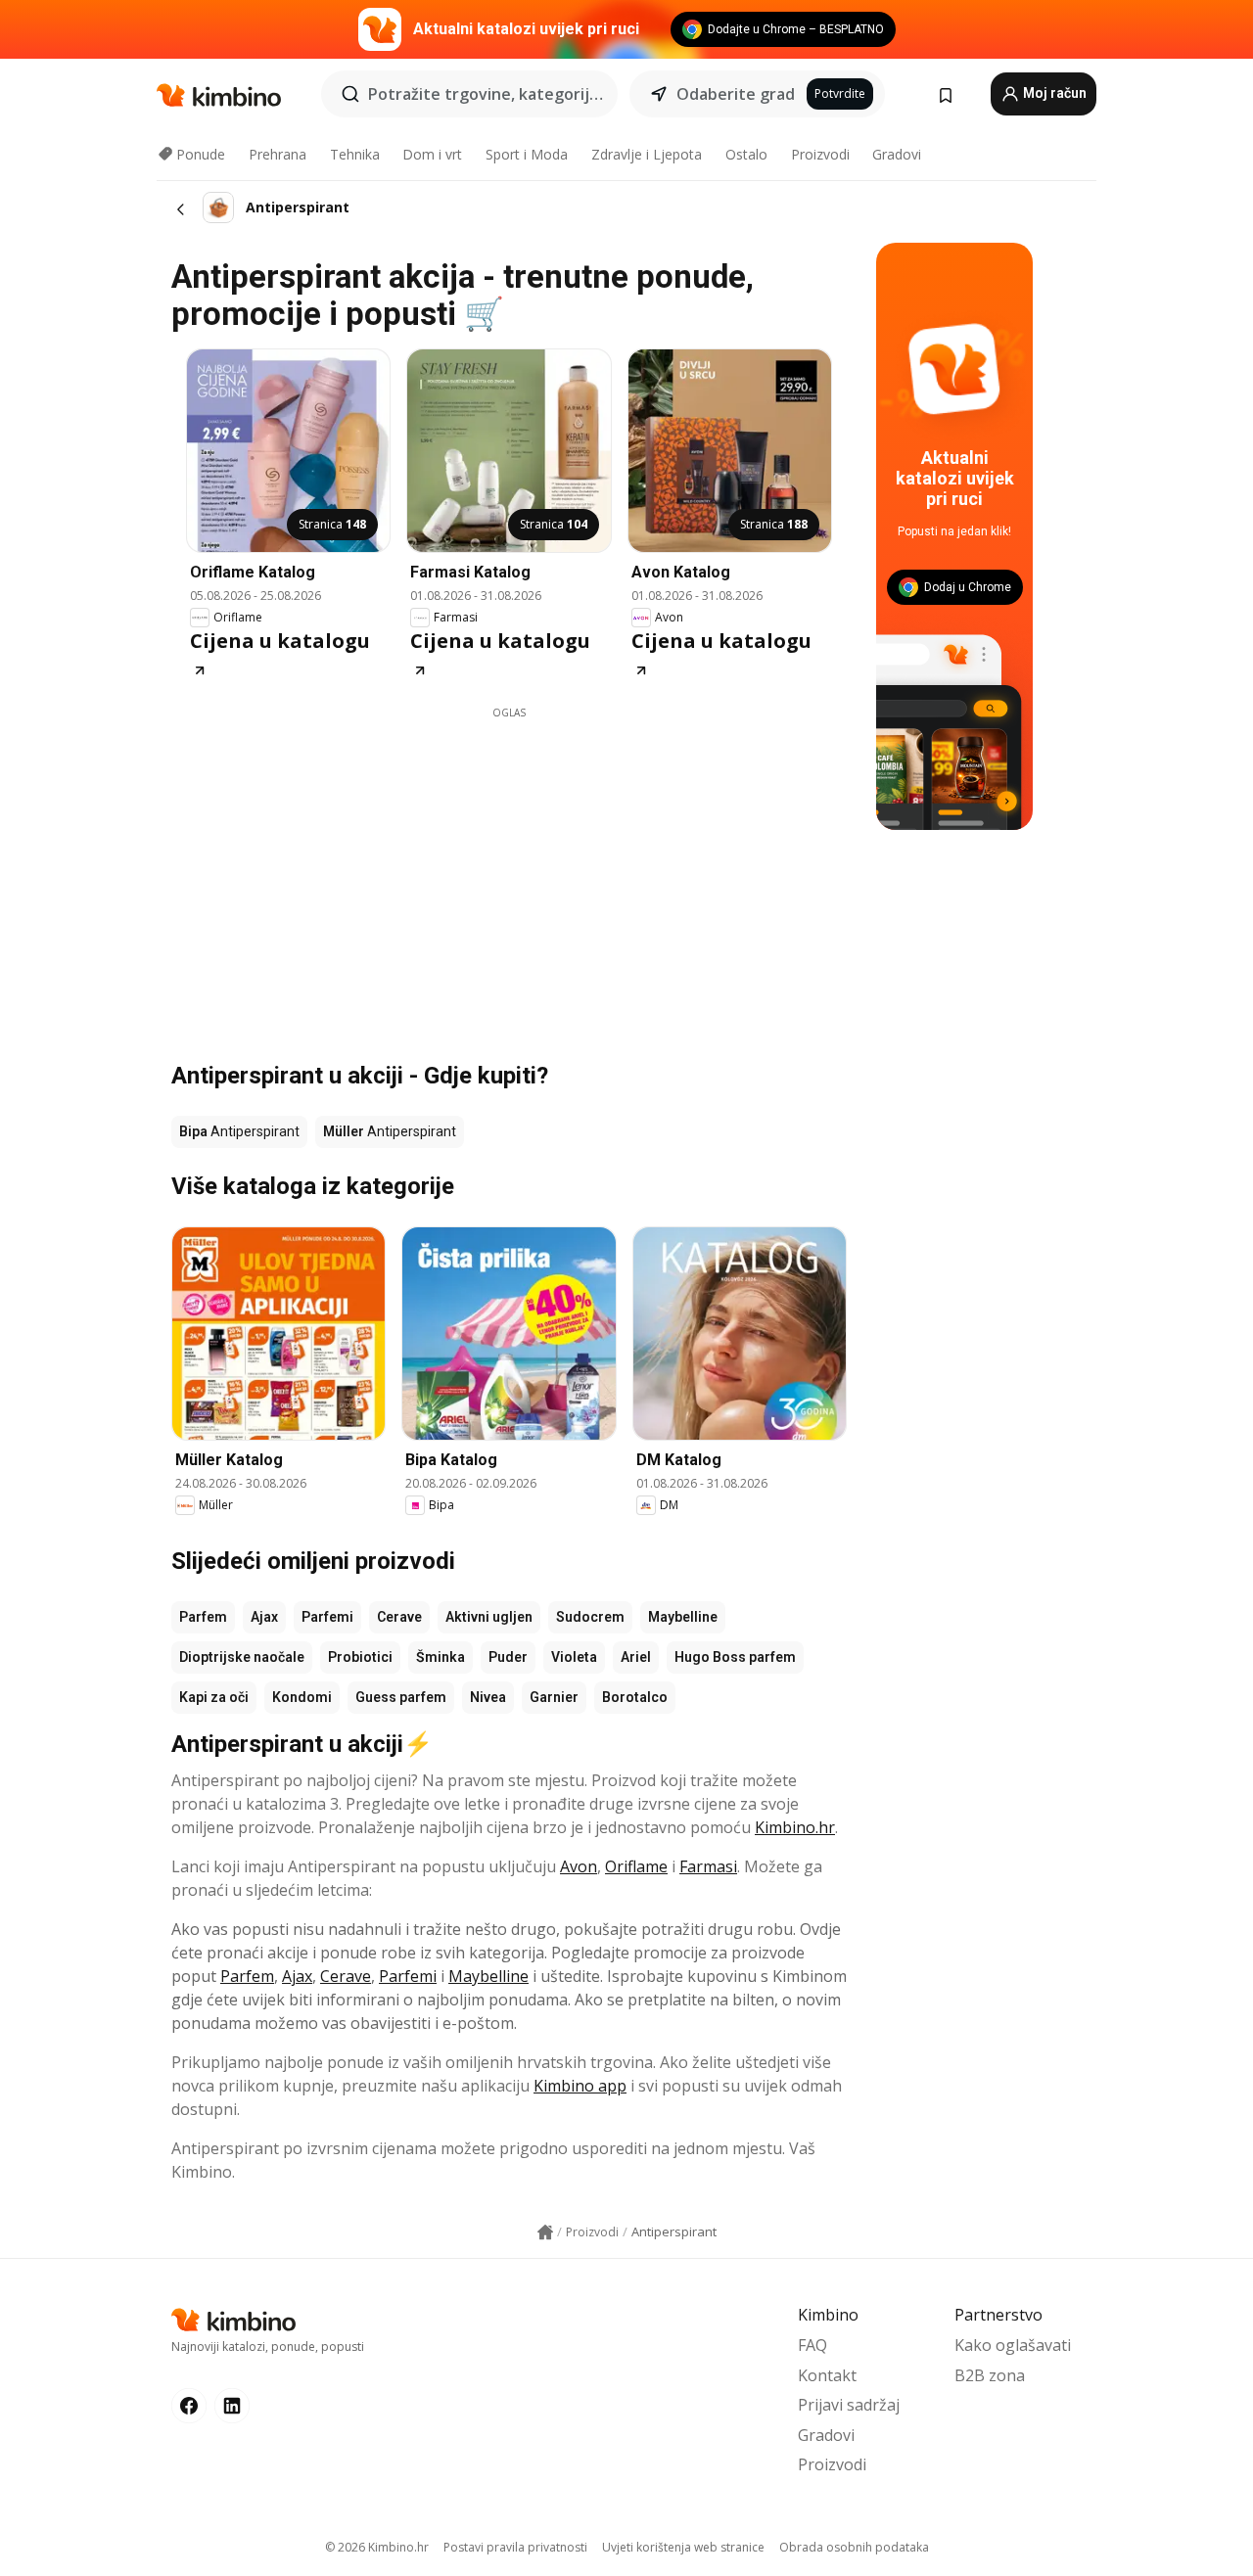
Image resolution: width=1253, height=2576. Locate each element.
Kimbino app (580, 2086)
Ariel (636, 1657)
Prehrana (278, 154)
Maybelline (683, 1617)
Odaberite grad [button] (736, 94)
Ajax (264, 1617)
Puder (508, 1657)
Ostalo (746, 154)
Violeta (574, 1657)
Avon (579, 1866)
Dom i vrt (432, 154)
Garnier (554, 1697)
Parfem (203, 1617)
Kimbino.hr (795, 1827)
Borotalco (635, 1697)
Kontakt (827, 2375)
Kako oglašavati (1013, 2345)
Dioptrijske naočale (242, 1657)
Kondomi (302, 1697)
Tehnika (355, 154)
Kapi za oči (214, 1697)
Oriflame (636, 1866)
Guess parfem (401, 1697)
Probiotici (360, 1657)
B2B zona (990, 2375)
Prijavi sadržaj (849, 2405)
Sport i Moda (527, 154)
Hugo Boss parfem (735, 1657)
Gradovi (897, 154)
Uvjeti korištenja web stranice (683, 2547)
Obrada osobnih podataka (854, 2547)
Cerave (399, 1617)
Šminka (441, 1657)
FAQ (812, 2345)
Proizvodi (820, 154)
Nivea (488, 1697)
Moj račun (1053, 93)
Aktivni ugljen (489, 1617)
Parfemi (327, 1617)
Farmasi (708, 1866)
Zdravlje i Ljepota (647, 154)
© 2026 (377, 2547)
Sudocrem (590, 1617)
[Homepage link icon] (545, 2232)
